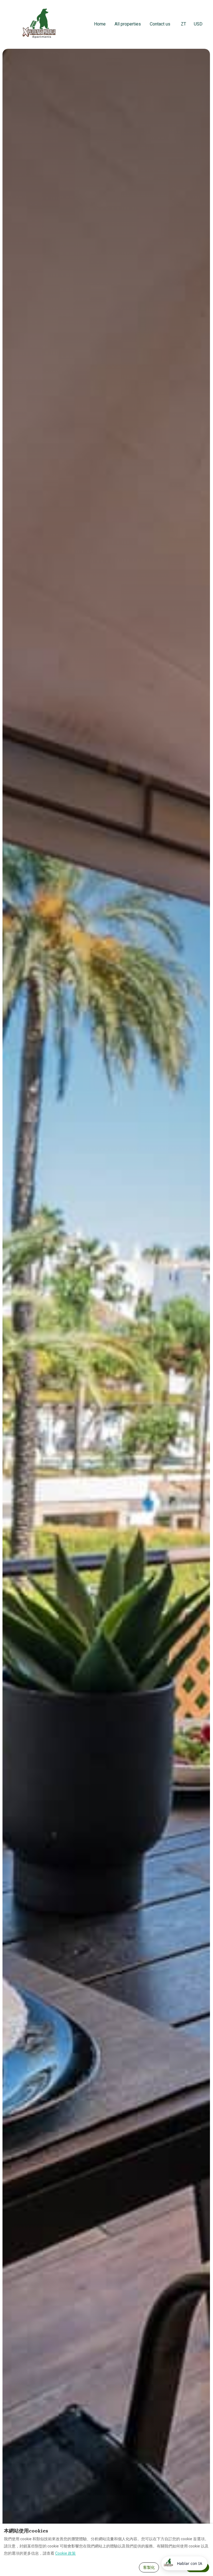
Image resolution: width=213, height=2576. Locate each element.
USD (198, 24)
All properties (128, 24)
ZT (183, 24)
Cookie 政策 (65, 2553)
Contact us (160, 24)
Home (100, 24)
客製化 (149, 2567)
